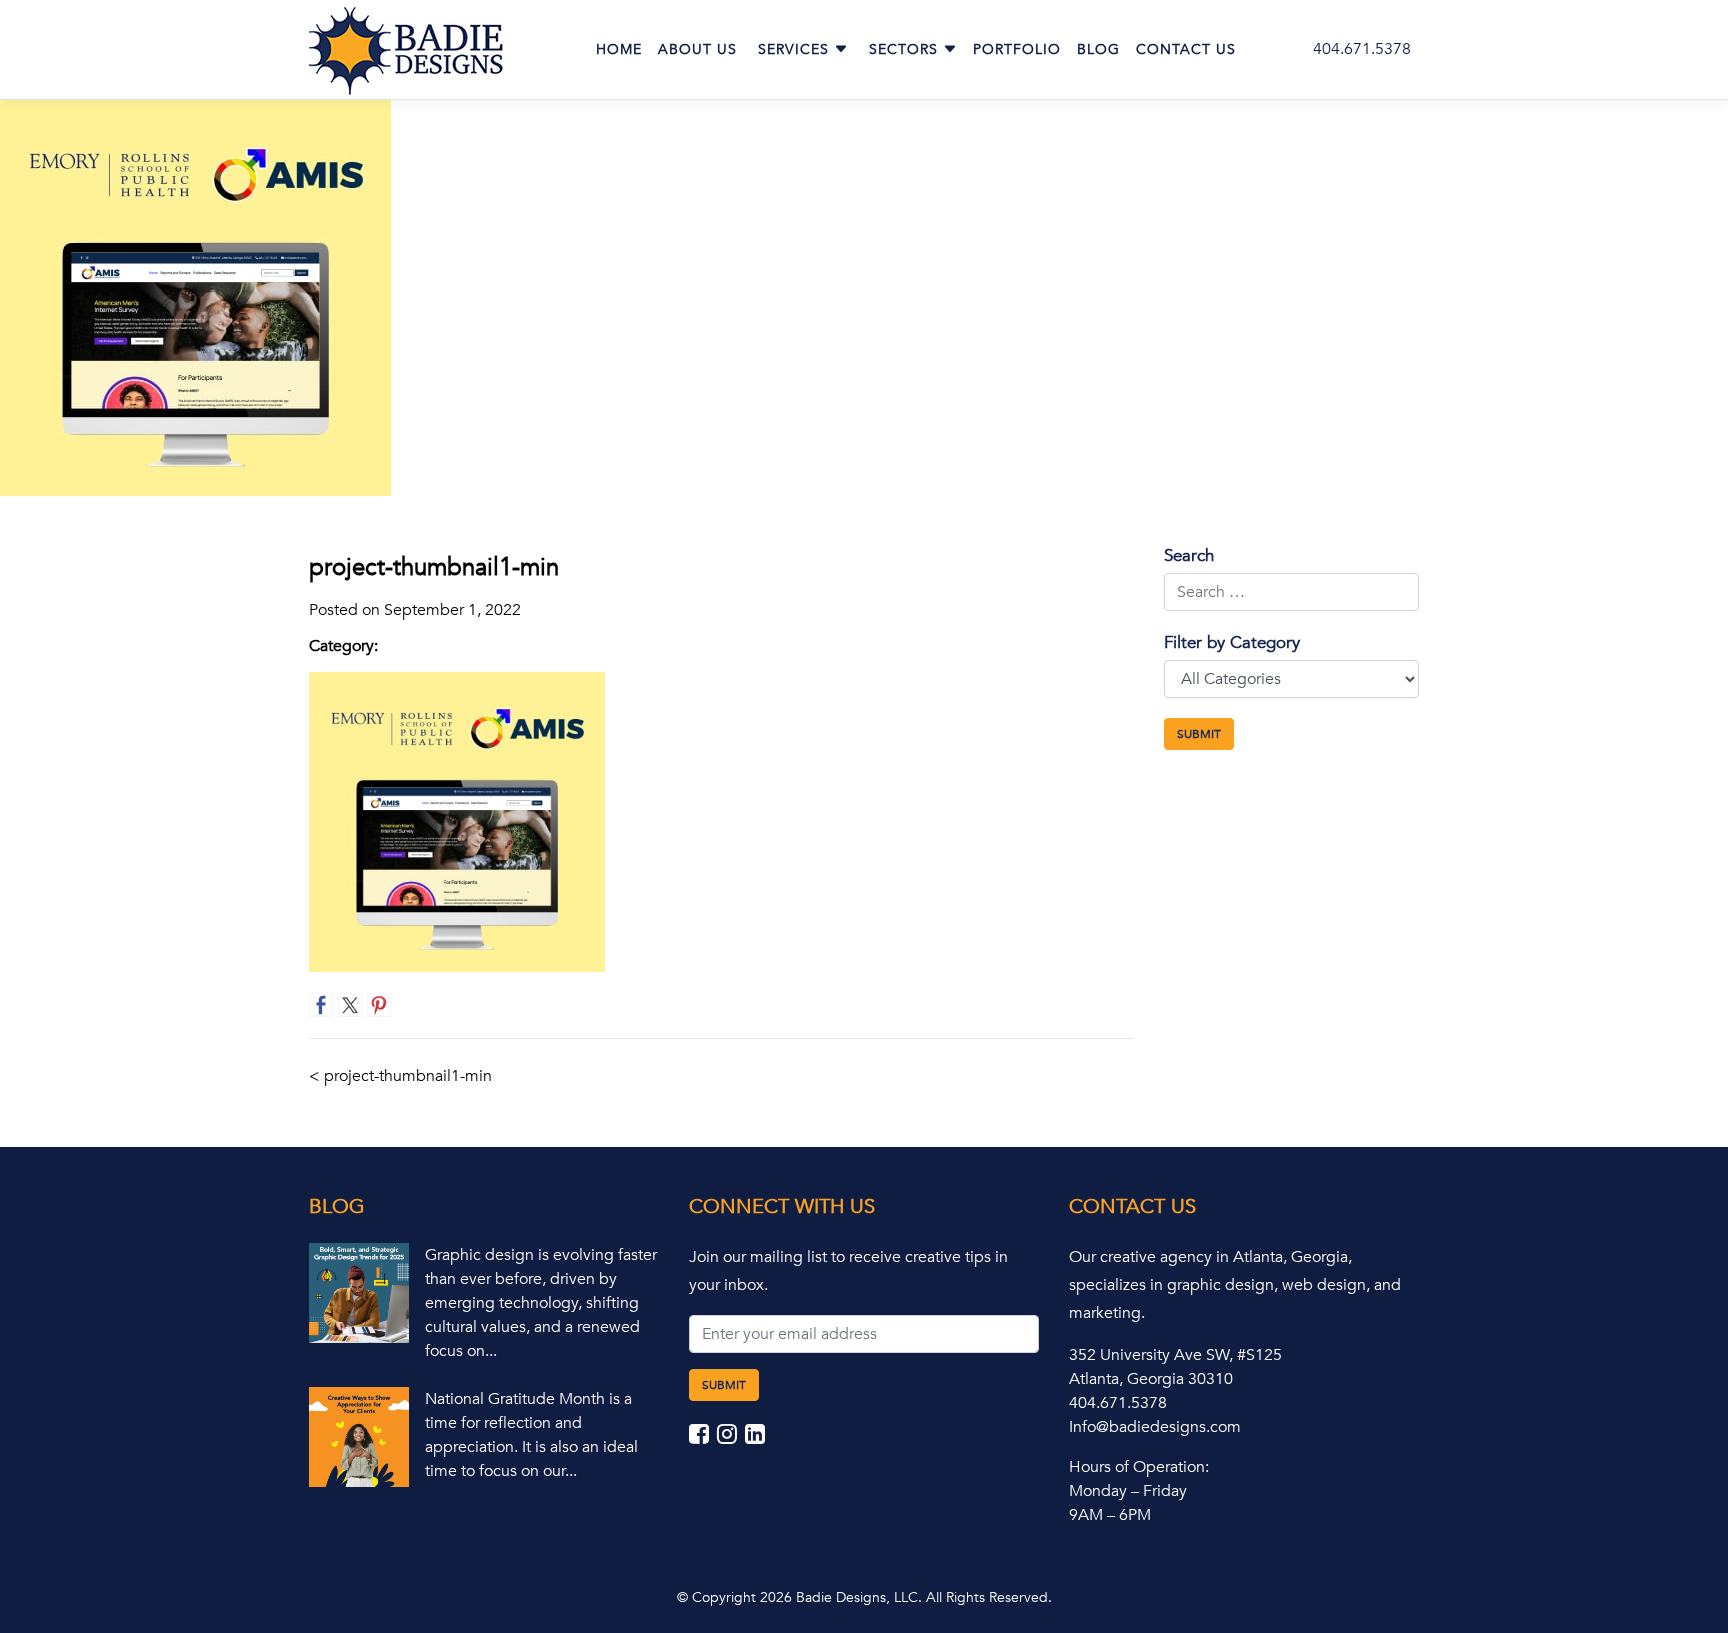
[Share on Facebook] (321, 1005)
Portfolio (1017, 49)
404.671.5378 (1362, 49)
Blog (1098, 49)
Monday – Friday (1128, 1491)
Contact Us (1186, 49)
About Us (697, 49)
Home (619, 49)
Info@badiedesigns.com (1155, 1427)
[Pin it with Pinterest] (379, 1005)
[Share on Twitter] (350, 1005)
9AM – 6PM (1110, 1515)
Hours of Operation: (1139, 1467)
